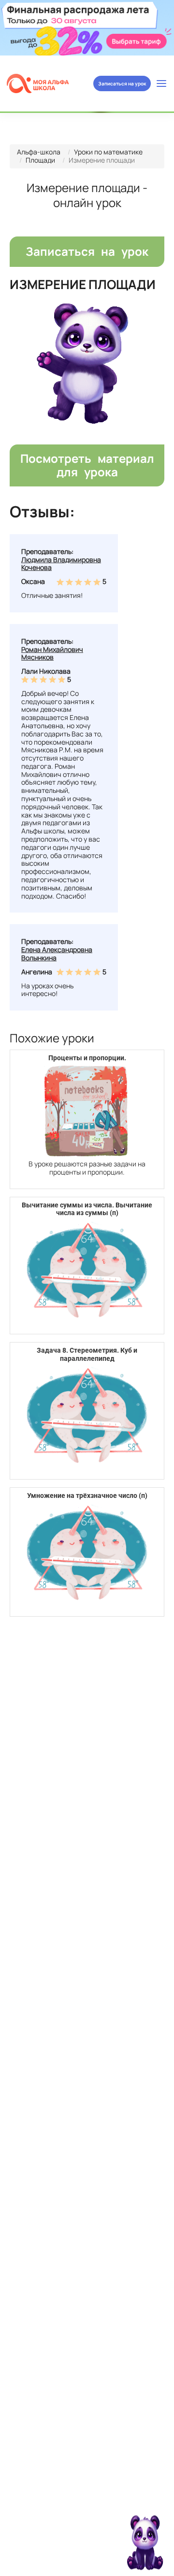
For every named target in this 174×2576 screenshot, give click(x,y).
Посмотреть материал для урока (87, 465)
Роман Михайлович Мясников (52, 653)
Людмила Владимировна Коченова (61, 564)
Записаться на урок (122, 83)
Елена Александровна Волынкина (57, 954)
